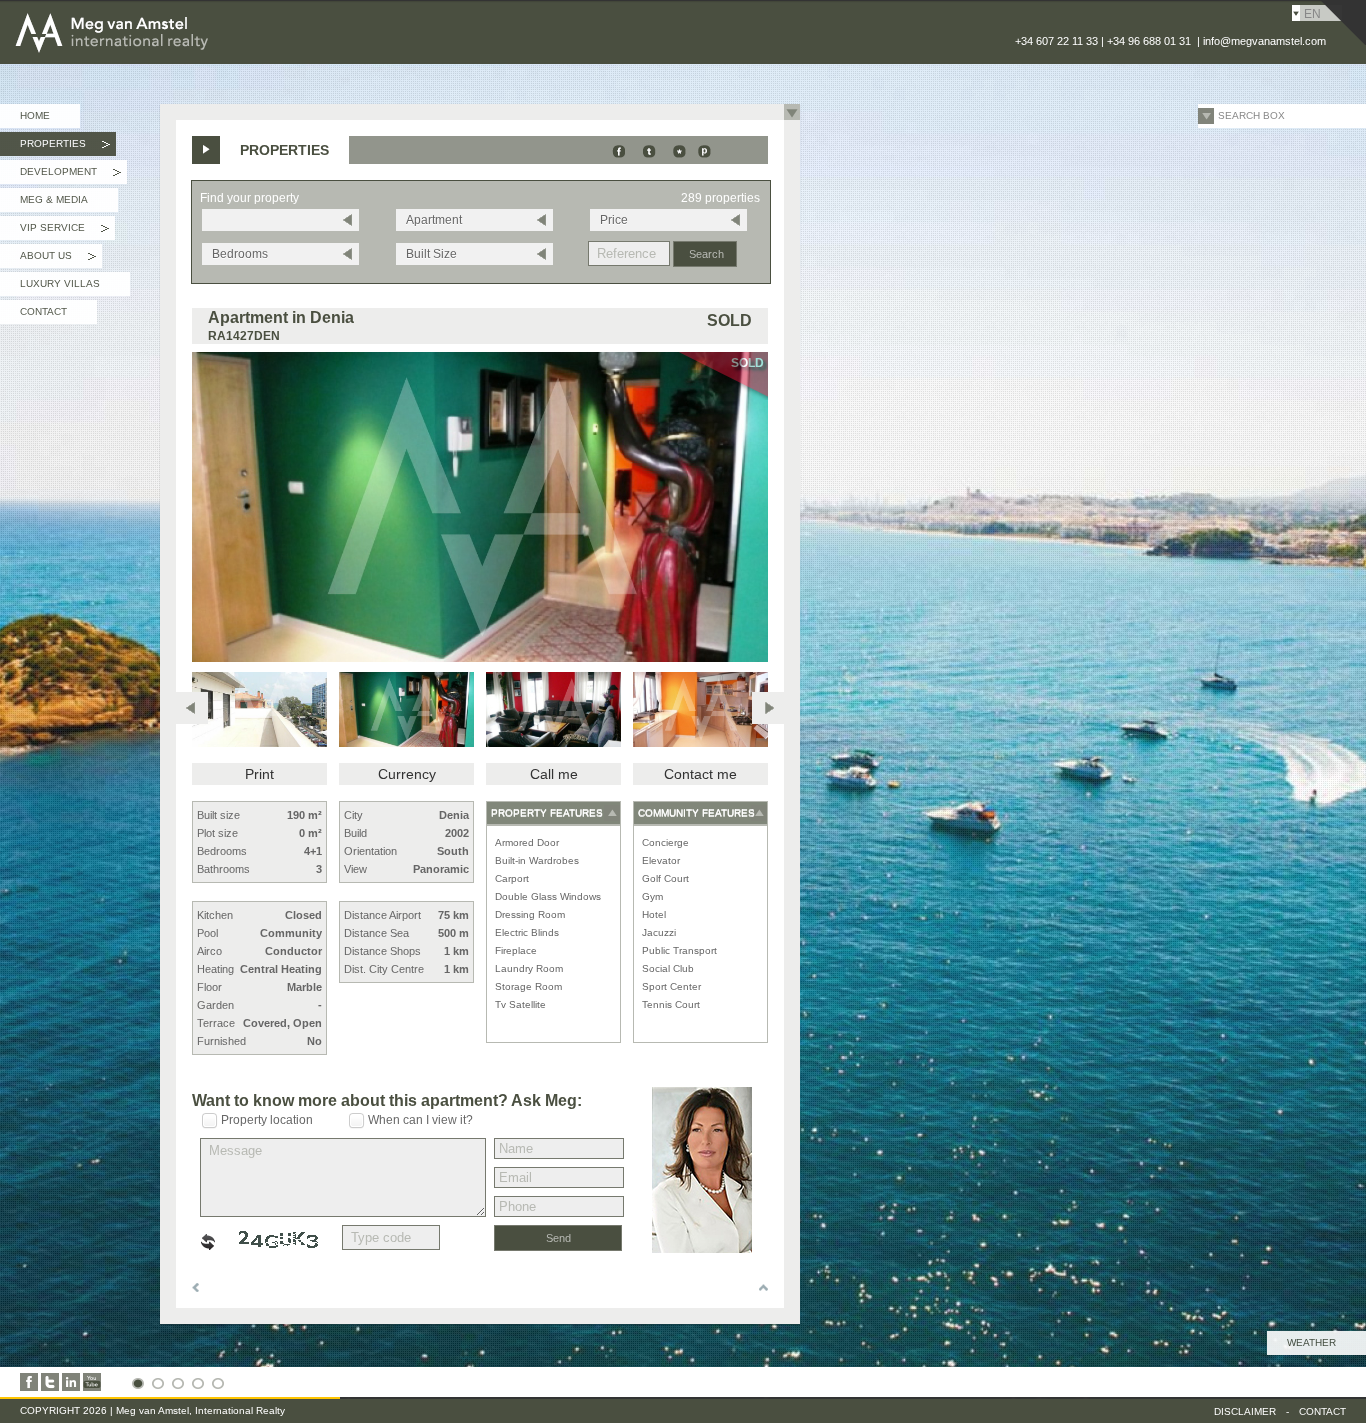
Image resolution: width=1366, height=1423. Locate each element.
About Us (58, 259)
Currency (407, 774)
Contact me (700, 774)
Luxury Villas (60, 283)
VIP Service (64, 231)
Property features (547, 812)
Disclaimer (1245, 1411)
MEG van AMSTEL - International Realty (169, 14)
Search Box (1251, 115)
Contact (43, 311)
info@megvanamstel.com (1264, 41)
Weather (1311, 1342)
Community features (696, 812)
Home (35, 115)
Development (70, 175)
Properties (65, 147)
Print (259, 774)
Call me (554, 774)
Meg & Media (54, 199)
